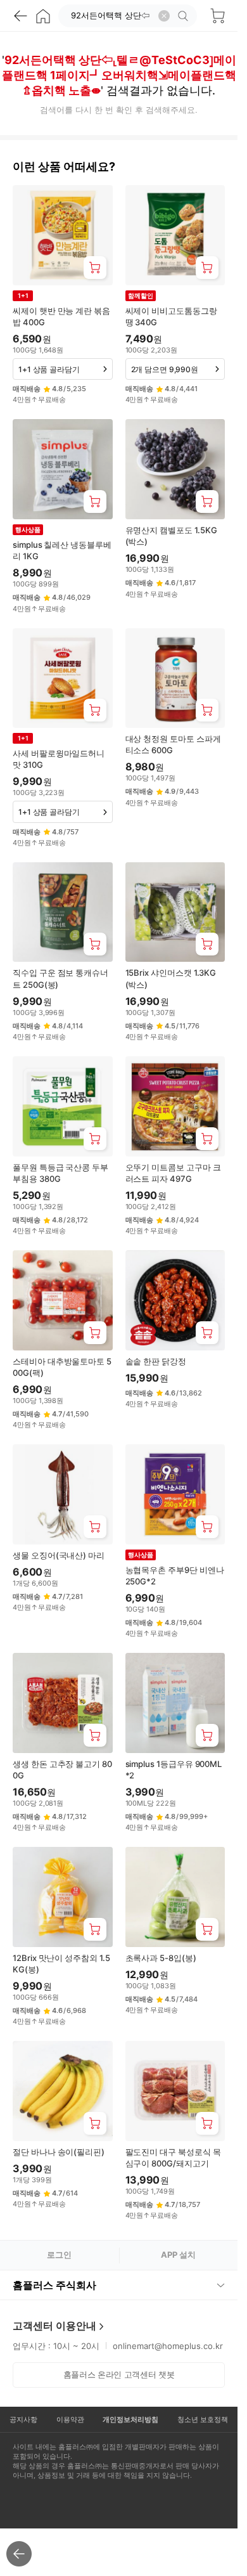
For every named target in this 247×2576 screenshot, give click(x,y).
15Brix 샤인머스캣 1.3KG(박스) (171, 978)
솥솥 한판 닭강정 (156, 1361)
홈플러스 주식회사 (54, 2285)
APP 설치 (178, 2255)
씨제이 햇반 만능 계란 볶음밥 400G (61, 316)
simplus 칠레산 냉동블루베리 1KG (62, 550)
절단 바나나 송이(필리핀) (59, 2152)
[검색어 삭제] (164, 16)
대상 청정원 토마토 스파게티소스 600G (173, 744)
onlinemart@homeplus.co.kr (168, 2346)
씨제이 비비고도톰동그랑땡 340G (171, 316)
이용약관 (70, 2419)
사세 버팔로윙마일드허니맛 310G (59, 759)
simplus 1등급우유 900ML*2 (174, 1770)
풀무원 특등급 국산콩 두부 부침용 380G (60, 1173)
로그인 (59, 2255)
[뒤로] (20, 16)
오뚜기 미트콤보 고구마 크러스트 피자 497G (173, 1173)
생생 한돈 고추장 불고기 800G (62, 1770)
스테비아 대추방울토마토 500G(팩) (62, 1367)
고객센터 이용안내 (54, 2326)
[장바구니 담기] (95, 268)
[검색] (185, 16)
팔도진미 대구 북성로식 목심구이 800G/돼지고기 (173, 2158)
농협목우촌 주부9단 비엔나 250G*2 (175, 1576)
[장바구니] (217, 16)
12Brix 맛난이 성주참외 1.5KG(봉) (61, 1964)
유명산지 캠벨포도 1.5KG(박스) (171, 536)
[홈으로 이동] (43, 16)
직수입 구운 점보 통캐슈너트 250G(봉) (60, 978)
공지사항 (23, 2419)
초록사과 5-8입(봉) (161, 1958)
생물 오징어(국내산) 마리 (59, 1555)
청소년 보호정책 (203, 2419)
